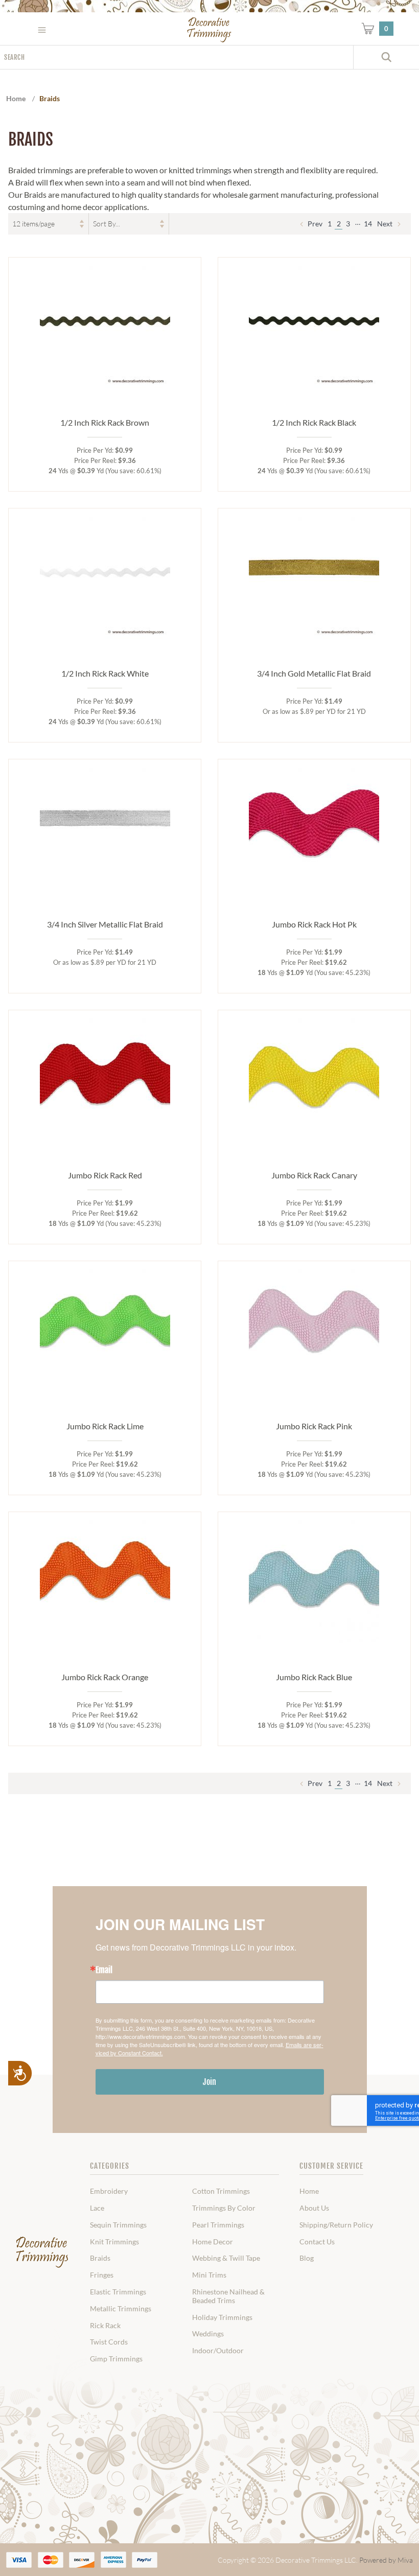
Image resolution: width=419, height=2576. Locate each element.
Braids (100, 2258)
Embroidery (109, 2191)
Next (386, 224)
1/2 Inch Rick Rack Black (314, 422)
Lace (97, 2208)
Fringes (102, 2275)
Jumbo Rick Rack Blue (314, 1677)
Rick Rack (105, 2326)
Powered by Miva (386, 2560)
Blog (307, 2258)
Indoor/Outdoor (218, 2351)
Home (309, 2191)
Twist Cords (109, 2342)
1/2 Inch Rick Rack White (105, 673)
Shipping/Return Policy (336, 2225)
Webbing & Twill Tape (226, 2258)
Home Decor (213, 2242)
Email (104, 1970)
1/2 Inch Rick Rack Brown (105, 422)
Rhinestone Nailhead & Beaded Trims (228, 2296)
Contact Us (317, 2242)
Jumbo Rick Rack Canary (314, 1175)
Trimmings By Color (224, 2208)
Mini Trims (209, 2275)
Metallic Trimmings (121, 2309)
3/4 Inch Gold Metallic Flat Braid (314, 673)
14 (368, 224)
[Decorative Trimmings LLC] (210, 30)
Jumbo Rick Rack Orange (105, 1677)
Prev (314, 224)
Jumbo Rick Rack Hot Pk (314, 924)
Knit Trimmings (114, 2242)
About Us (314, 2208)
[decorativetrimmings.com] (42, 2253)
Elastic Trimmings (118, 2292)
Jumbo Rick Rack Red (105, 1175)
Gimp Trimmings (116, 2359)
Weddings (208, 2334)
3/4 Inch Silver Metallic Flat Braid (105, 924)
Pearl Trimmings (218, 2225)
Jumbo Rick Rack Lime (105, 1426)
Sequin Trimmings (118, 2225)
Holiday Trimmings (222, 2317)
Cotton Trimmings (221, 2191)
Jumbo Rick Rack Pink (314, 1426)
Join (209, 2082)
